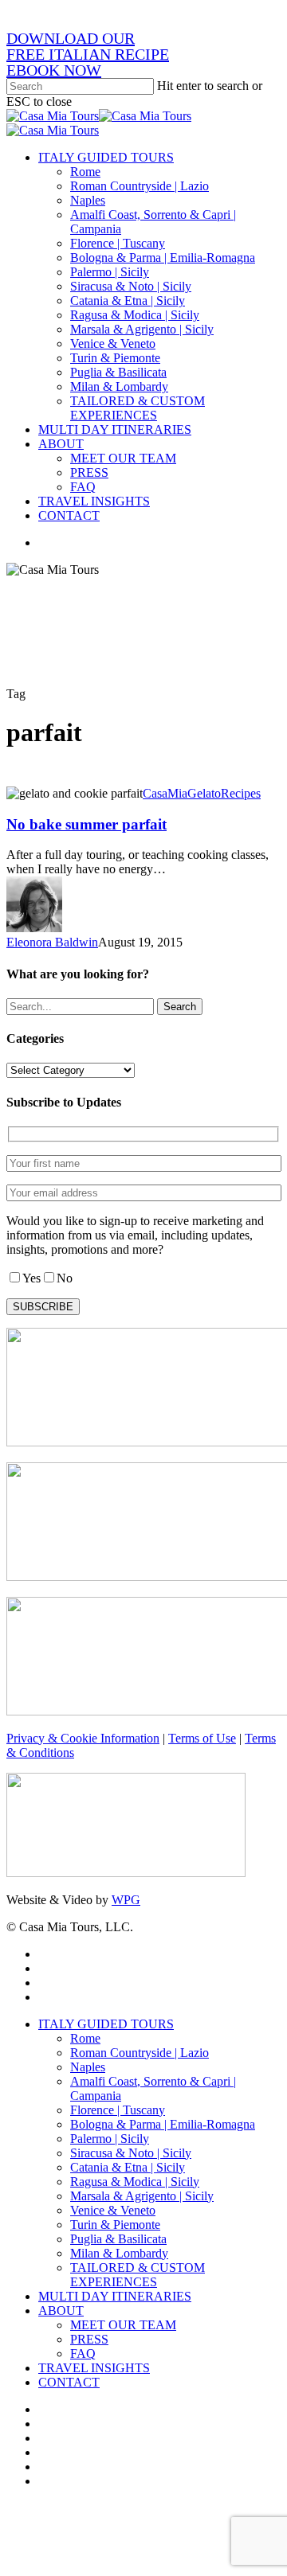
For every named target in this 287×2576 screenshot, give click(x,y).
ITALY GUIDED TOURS (106, 2024)
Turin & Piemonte (115, 2225)
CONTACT (69, 2382)
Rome (85, 2038)
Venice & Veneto (113, 2210)
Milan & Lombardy (119, 2253)
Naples (88, 2067)
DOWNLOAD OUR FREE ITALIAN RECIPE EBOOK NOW (88, 54)
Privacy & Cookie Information (83, 1738)
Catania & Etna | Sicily (128, 2167)
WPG (126, 1900)
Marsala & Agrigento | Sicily (142, 2196)
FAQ (83, 2354)
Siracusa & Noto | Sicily (131, 2153)
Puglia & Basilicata (118, 2239)
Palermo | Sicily (110, 2139)
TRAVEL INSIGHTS (94, 2368)
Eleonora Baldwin (52, 942)
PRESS (89, 2339)
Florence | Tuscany (118, 2110)
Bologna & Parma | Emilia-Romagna (163, 2124)
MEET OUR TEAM (123, 2325)
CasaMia (165, 793)
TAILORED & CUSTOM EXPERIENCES (138, 2275)
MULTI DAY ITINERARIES (115, 2296)
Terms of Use (202, 1738)
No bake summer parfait (86, 824)
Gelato (204, 793)
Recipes (241, 793)
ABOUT (61, 2311)
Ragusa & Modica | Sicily (135, 2182)
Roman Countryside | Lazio (140, 2053)
